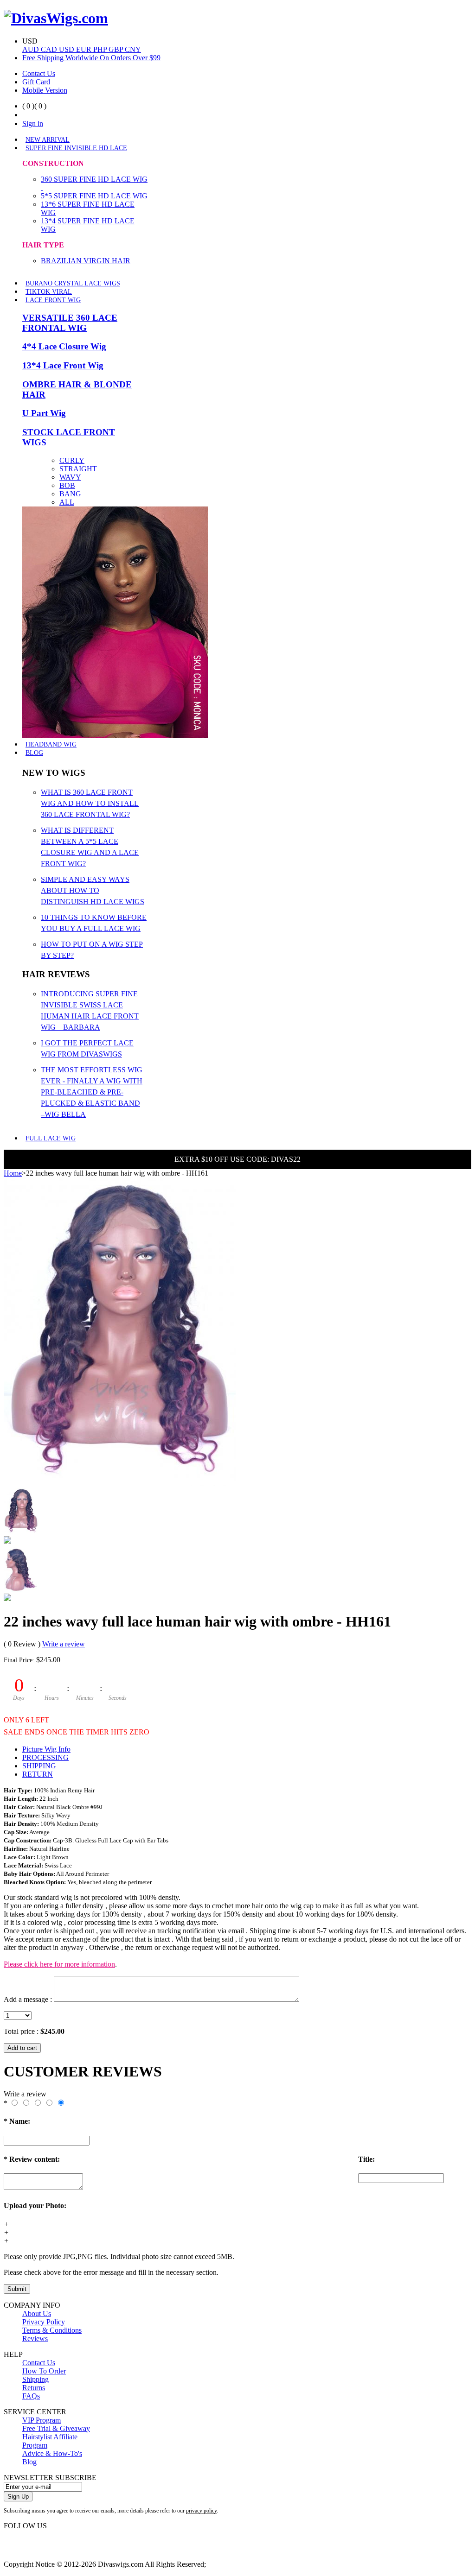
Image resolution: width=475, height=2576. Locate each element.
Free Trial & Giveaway (56, 2428)
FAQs (31, 2396)
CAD (50, 49)
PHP (101, 49)
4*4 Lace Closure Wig (64, 346)
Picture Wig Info (46, 1749)
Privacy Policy (44, 2322)
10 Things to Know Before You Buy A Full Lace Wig (94, 923)
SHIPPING (39, 1766)
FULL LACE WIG (51, 1138)
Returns (34, 2388)
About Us (37, 2313)
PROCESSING (45, 1757)
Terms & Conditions (52, 2330)
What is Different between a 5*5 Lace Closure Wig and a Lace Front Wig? (90, 847)
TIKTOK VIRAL (49, 292)
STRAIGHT (78, 469)
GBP (117, 49)
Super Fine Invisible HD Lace (76, 148)
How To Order (44, 2371)
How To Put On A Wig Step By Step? (92, 950)
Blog (34, 753)
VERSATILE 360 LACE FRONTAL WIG (70, 323)
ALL (67, 502)
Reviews (35, 2339)
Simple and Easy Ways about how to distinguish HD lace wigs (93, 890)
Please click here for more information (59, 1964)
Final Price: (19, 1660)
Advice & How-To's (52, 2453)
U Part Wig (44, 413)
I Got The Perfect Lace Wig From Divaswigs (87, 1048)
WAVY (70, 477)
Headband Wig (51, 744)
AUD (32, 49)
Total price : (22, 2031)
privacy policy (201, 2511)
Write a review (64, 1644)
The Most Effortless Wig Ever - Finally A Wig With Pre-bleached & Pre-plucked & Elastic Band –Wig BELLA (92, 1092)
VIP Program (42, 2420)
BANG (70, 494)
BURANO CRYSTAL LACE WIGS (73, 283)
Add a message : (28, 1999)
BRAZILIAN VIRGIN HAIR (86, 261)
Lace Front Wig (53, 300)
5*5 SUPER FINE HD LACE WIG (94, 196)
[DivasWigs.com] (56, 18)
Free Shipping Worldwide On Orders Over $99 (91, 58)
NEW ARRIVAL (48, 140)
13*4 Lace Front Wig (63, 365)
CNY (133, 49)
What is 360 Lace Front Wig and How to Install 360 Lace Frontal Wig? (90, 803)
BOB (67, 485)
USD (67, 49)
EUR (85, 49)
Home (13, 1173)
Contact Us (39, 73)
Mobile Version (45, 90)
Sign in (33, 123)
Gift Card (36, 82)
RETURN (38, 1774)
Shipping (35, 2379)
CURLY (72, 460)
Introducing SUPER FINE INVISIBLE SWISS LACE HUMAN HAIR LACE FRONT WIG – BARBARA (90, 1010)
